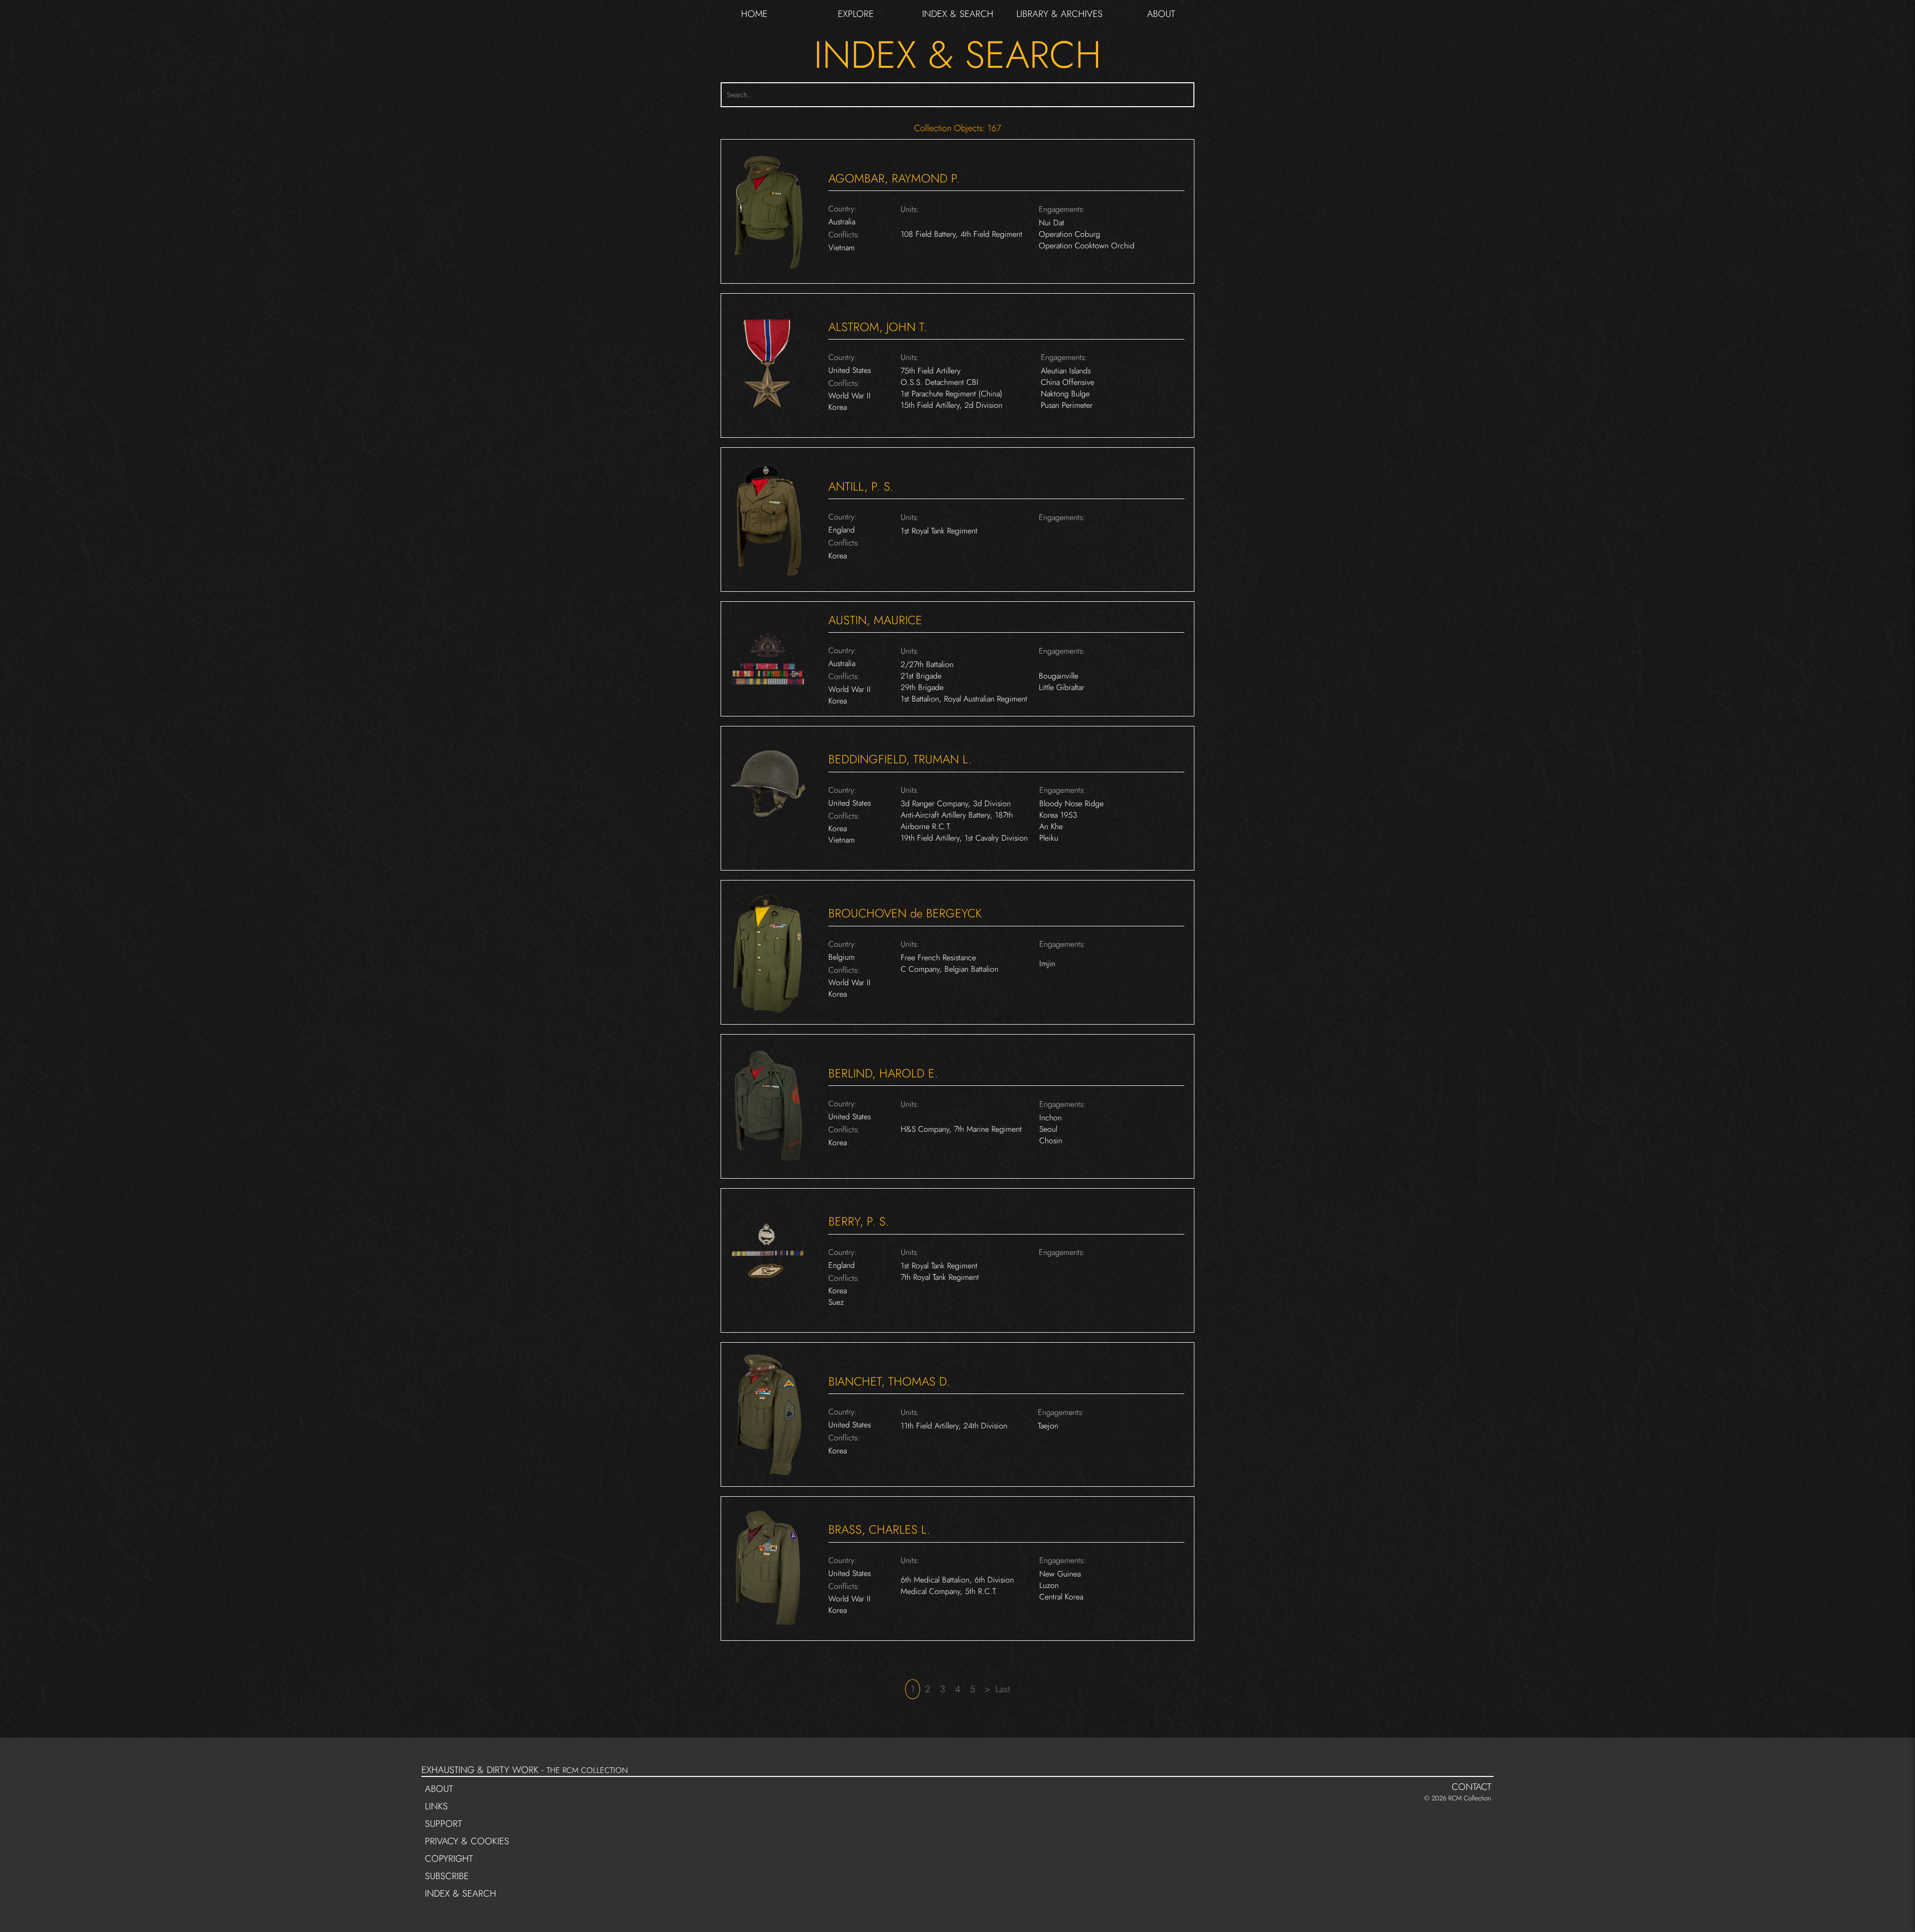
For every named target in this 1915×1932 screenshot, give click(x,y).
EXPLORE (856, 14)
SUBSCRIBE (447, 1875)
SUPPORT (443, 1823)
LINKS (436, 1806)
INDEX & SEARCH (958, 14)
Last (1003, 1689)
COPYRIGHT (449, 1858)
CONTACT (1471, 1786)
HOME (754, 14)
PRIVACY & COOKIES (467, 1841)
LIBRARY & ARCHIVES (1059, 14)
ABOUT (1161, 14)
